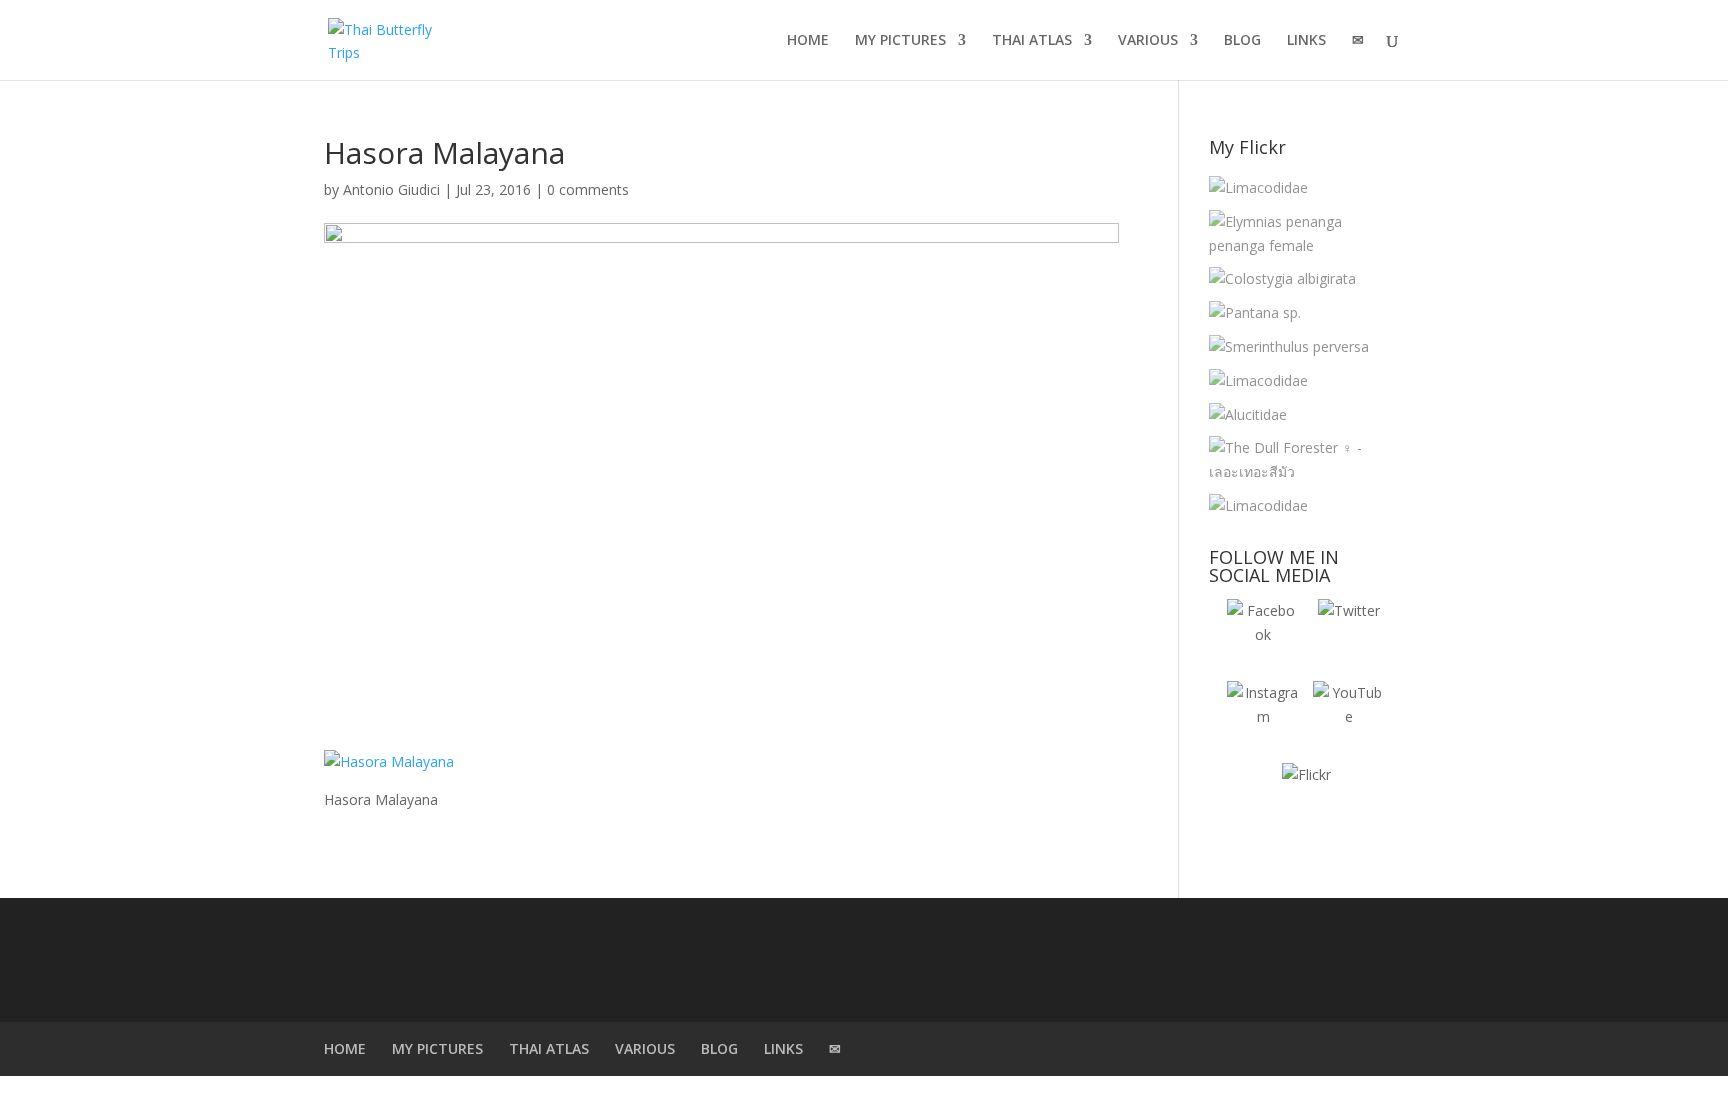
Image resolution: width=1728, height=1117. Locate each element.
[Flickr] (1306, 799)
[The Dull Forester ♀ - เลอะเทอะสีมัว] (1301, 460)
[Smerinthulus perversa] (1289, 347)
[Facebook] (1263, 635)
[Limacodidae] (1258, 188)
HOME (808, 41)
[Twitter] (1349, 635)
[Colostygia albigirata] (1282, 279)
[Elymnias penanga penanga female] (1301, 234)
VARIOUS (1148, 41)
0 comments (588, 189)
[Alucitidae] (1248, 415)
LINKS (1306, 41)
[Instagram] (1263, 717)
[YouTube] (1349, 717)
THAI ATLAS (1032, 41)
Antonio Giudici (391, 189)
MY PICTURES (900, 41)
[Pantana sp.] (1255, 313)
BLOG (1242, 41)
